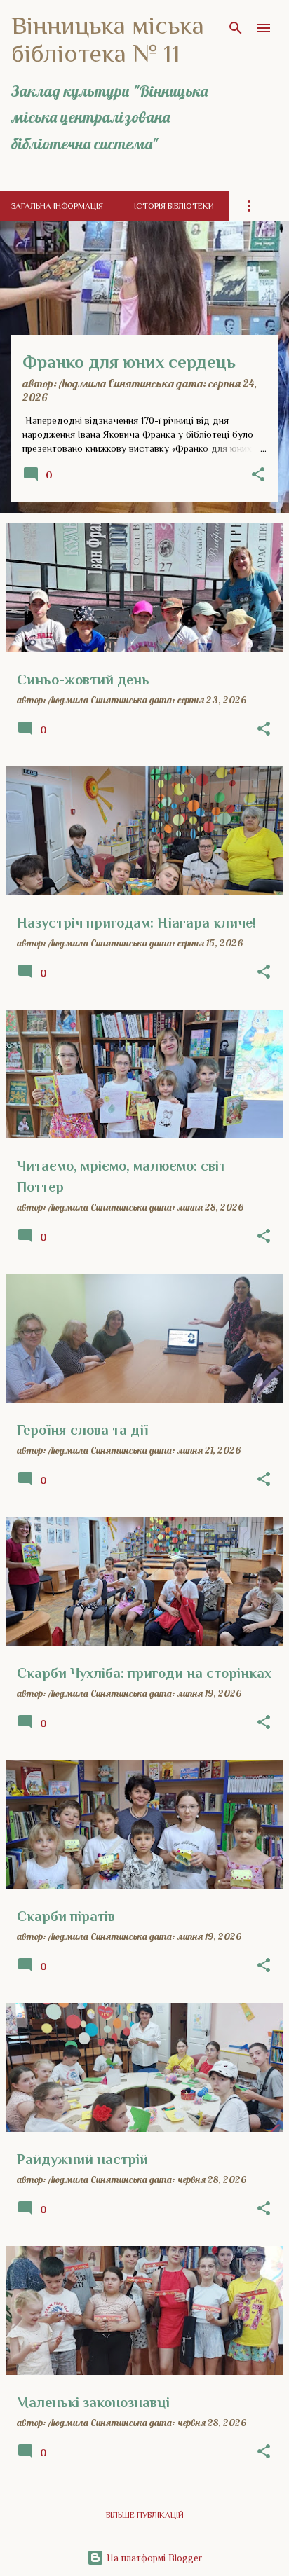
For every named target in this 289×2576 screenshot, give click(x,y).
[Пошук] (236, 28)
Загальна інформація (57, 206)
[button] (258, 475)
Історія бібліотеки (174, 206)
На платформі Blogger (153, 2558)
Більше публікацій (145, 2515)
